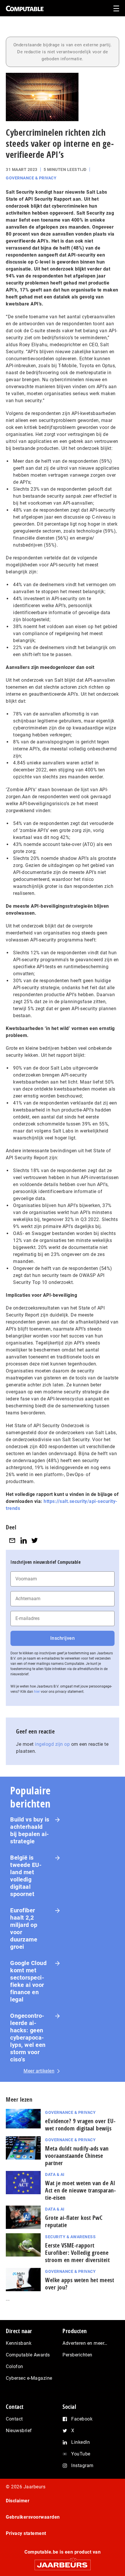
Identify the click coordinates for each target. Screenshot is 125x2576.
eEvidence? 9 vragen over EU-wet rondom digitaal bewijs (80, 2125)
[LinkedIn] (24, 1540)
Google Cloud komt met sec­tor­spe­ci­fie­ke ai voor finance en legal (28, 1981)
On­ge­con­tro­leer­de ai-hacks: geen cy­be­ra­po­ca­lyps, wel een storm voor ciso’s (28, 2038)
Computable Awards (28, 2355)
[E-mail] (12, 1540)
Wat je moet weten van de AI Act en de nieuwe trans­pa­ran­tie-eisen (80, 2190)
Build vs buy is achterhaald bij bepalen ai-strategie (30, 1830)
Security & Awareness (70, 2237)
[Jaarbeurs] (63, 2562)
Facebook (82, 2419)
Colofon (15, 2366)
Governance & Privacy (31, 178)
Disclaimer (18, 2501)
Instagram (82, 2465)
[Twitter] (35, 1540)
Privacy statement (26, 2533)
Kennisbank (19, 2343)
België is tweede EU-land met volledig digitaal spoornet (26, 1876)
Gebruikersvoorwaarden (33, 2517)
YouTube (81, 2454)
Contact (14, 2419)
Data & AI (55, 2174)
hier (37, 1692)
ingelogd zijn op (52, 1744)
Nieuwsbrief (19, 2431)
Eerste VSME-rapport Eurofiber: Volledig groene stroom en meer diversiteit (77, 2253)
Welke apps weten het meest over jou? (80, 2284)
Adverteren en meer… (85, 2343)
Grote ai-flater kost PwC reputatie (74, 2221)
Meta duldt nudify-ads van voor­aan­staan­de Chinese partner (77, 2156)
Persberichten (77, 2355)
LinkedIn (81, 2442)
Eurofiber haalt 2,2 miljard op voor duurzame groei (24, 1929)
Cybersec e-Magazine (29, 2378)
